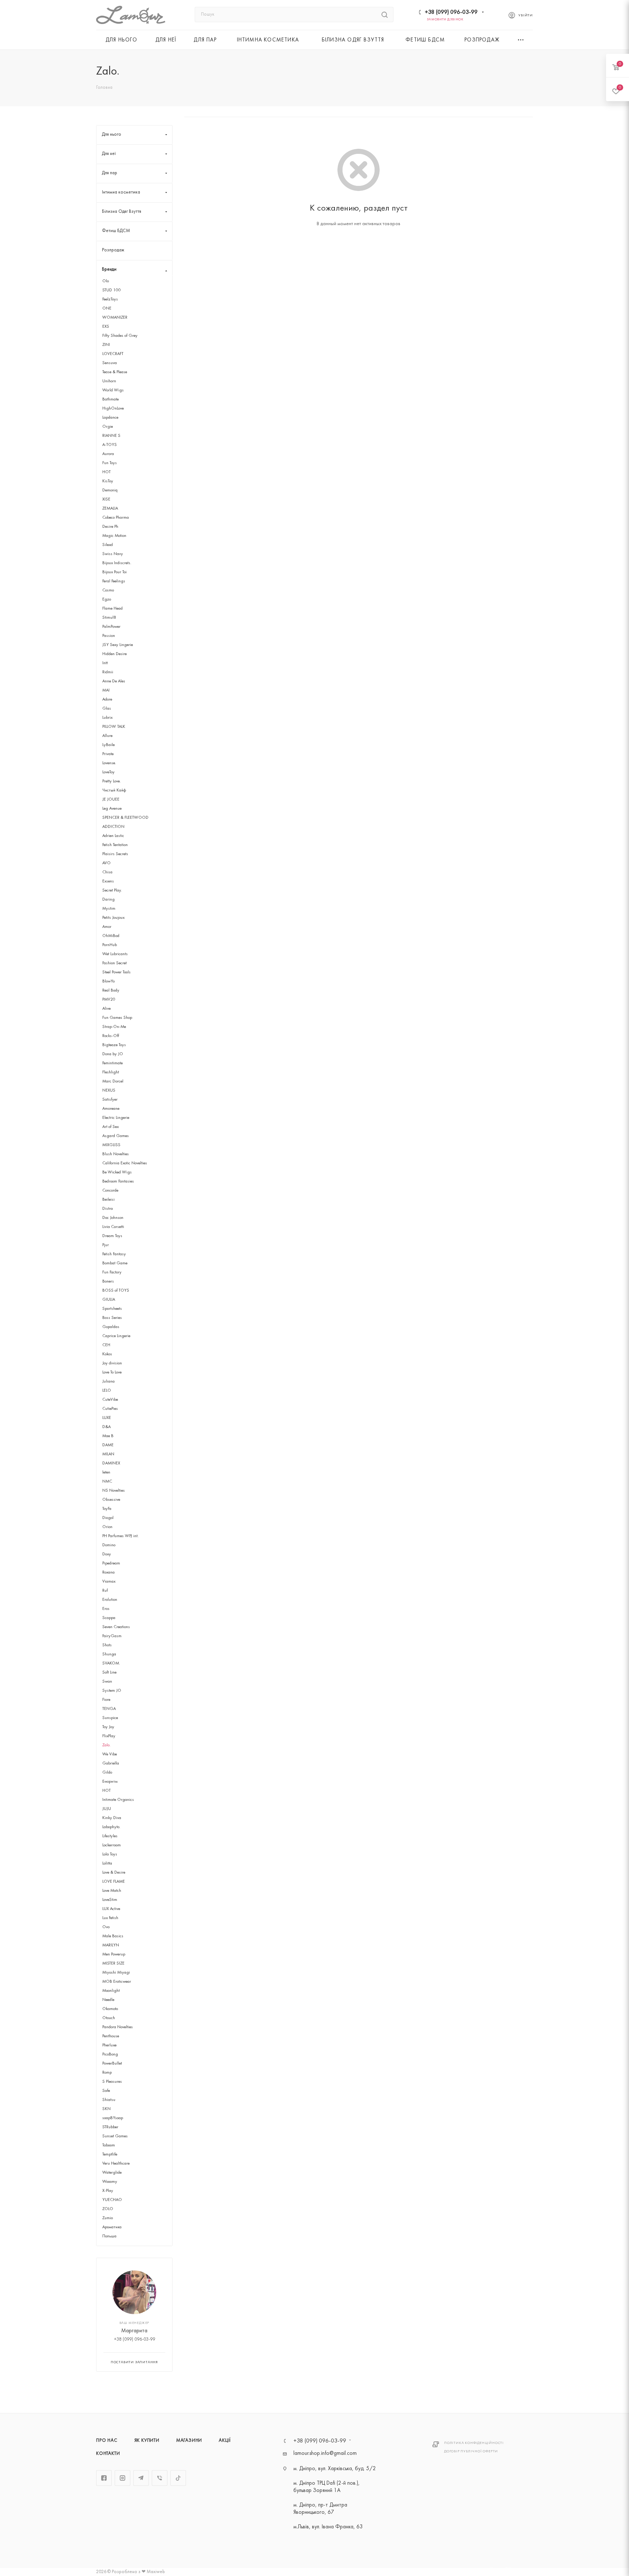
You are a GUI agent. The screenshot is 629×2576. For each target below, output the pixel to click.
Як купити (147, 2441)
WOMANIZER (115, 318)
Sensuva (110, 363)
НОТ (106, 1791)
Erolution (110, 1600)
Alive (106, 1009)
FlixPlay (109, 1736)
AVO (106, 863)
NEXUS (109, 1090)
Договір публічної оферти (471, 2451)
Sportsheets (112, 1309)
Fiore (106, 1700)
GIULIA (109, 1300)
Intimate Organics (118, 1800)
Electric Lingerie (116, 1118)
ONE (107, 308)
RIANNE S (111, 436)
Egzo (107, 599)
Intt (105, 663)
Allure (107, 736)
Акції (225, 2441)
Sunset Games (115, 2136)
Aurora (108, 454)
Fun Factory (112, 1272)
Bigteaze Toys (114, 1045)
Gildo (107, 1773)
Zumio (108, 2218)
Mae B (108, 1436)
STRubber (110, 2127)
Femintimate (112, 1063)
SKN (106, 2109)
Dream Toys (112, 1236)
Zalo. (106, 1745)
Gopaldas (111, 1327)
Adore (107, 699)
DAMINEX (111, 1463)
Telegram (141, 2478)
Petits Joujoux (113, 918)
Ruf (105, 1591)
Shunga (109, 1654)
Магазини (189, 2441)
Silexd (108, 545)
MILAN (108, 1454)
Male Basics (113, 1936)
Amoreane (111, 1109)
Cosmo (108, 590)
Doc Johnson (113, 1218)
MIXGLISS (111, 1145)
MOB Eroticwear (117, 1982)
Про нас (107, 2441)
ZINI (106, 345)
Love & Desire (114, 1873)
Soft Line (109, 1672)
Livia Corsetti (113, 1227)
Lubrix (107, 718)
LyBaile (108, 745)
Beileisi (108, 1200)
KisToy (108, 481)
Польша (109, 2236)
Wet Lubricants (115, 954)
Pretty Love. (112, 781)
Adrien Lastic (113, 836)
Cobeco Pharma (116, 518)
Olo (106, 281)
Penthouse (111, 2036)
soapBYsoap (113, 2118)
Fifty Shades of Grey (120, 336)
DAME (108, 1445)
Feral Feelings (114, 581)
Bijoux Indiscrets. (117, 563)
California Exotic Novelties (125, 1163)
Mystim (109, 909)
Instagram (122, 2478)
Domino (109, 1545)
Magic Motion (114, 536)
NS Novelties (114, 1491)
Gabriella (111, 1763)
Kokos (107, 1354)
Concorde (110, 1191)
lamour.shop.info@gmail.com (325, 2454)
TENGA (109, 1709)
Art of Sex (110, 1127)
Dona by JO (113, 1054)
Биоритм (110, 1782)
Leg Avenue (112, 809)
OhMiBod (111, 936)
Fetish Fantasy (114, 1254)
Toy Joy (108, 1727)
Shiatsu (109, 2100)
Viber (160, 2478)
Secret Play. (112, 890)
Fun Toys (110, 463)
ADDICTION (113, 827)
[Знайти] (385, 15)
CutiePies (110, 1409)
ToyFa (107, 1509)
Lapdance (110, 418)
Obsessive (111, 1500)
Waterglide (112, 2173)
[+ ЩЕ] (521, 40)
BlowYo (108, 981)
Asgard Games (116, 1136)
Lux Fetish (110, 1918)
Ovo (106, 1927)
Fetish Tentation (115, 845)
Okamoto (110, 2009)
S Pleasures (112, 2082)
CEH (106, 1345)
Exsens (108, 881)
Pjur (106, 1245)
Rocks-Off (111, 1036)
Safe (106, 2091)
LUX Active (111, 1909)
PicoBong (110, 2054)
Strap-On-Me (114, 1027)
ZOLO (108, 2209)
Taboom (109, 2145)
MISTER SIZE (113, 1963)
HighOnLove (113, 408)
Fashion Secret (114, 963)
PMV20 (109, 1000)
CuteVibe (110, 1400)
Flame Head (112, 609)
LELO (107, 1391)
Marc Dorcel (113, 1081)
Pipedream (111, 1563)
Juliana (108, 1381)
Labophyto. (111, 1827)
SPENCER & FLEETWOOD (125, 818)
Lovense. (109, 763)
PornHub (110, 945)
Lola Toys (110, 1854)
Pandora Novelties (118, 2027)
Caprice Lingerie (116, 1336)
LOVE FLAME (114, 1882)
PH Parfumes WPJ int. (120, 1536)
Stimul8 (109, 618)
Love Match (112, 1891)
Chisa (107, 872)
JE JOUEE (111, 799)
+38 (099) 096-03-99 (451, 12)
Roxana (108, 1572)
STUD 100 (112, 290)
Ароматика (112, 2227)
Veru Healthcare (116, 2164)
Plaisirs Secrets (115, 854)
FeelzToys (110, 299)
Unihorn (109, 381)
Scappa (109, 1618)
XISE (106, 499)
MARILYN (111, 1945)
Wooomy (110, 2182)
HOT (106, 472)
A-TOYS (110, 445)
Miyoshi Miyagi (116, 1973)
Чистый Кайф (114, 790)
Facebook (104, 2478)
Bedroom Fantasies (118, 1181)
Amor (107, 927)
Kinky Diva (112, 1818)
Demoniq (110, 490)
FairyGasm (112, 1636)
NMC (107, 1482)
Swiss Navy (113, 554)
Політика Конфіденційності (474, 2443)
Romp (107, 2073)
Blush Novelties (116, 1154)
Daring (108, 900)
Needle (108, 2000)
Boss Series (112, 1318)
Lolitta (107, 1863)
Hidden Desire (114, 654)
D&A (106, 1427)
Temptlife (110, 2154)
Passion (109, 636)
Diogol (108, 1518)
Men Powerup (114, 1954)
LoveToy (108, 772)
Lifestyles (110, 1836)
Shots (107, 1645)
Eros (106, 1609)
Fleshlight (111, 1072)
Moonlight (111, 1991)
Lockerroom (112, 1845)
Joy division (112, 1363)
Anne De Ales (114, 681)
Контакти (108, 2454)
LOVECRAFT (113, 354)
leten (106, 1472)
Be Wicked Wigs (117, 1172)
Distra (108, 1209)
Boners (108, 1281)
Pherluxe (109, 2045)
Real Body (111, 990)
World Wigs (113, 390)
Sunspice (110, 1718)
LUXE (107, 1418)
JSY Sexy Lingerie (118, 645)
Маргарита (134, 2331)
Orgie (108, 427)
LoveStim (110, 1900)
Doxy (107, 1554)
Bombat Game (115, 1263)
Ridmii (108, 672)
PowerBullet (112, 2063)
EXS (106, 327)
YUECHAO (112, 2200)
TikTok (178, 2478)
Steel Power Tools (116, 972)
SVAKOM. (111, 1663)
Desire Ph (110, 527)
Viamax (109, 1582)
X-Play (108, 2191)
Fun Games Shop (117, 1018)
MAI (106, 690)
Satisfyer (110, 1100)
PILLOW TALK (114, 727)
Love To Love (112, 1372)
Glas (107, 709)
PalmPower (111, 627)
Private (108, 754)
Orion (107, 1527)
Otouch (109, 2018)
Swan (107, 1682)
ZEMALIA (110, 509)
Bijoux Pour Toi (114, 572)
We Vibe (110, 1754)
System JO (112, 1691)
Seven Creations (116, 1627)
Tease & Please (115, 372)
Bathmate (110, 399)
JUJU (107, 1809)
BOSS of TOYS (116, 1291)
